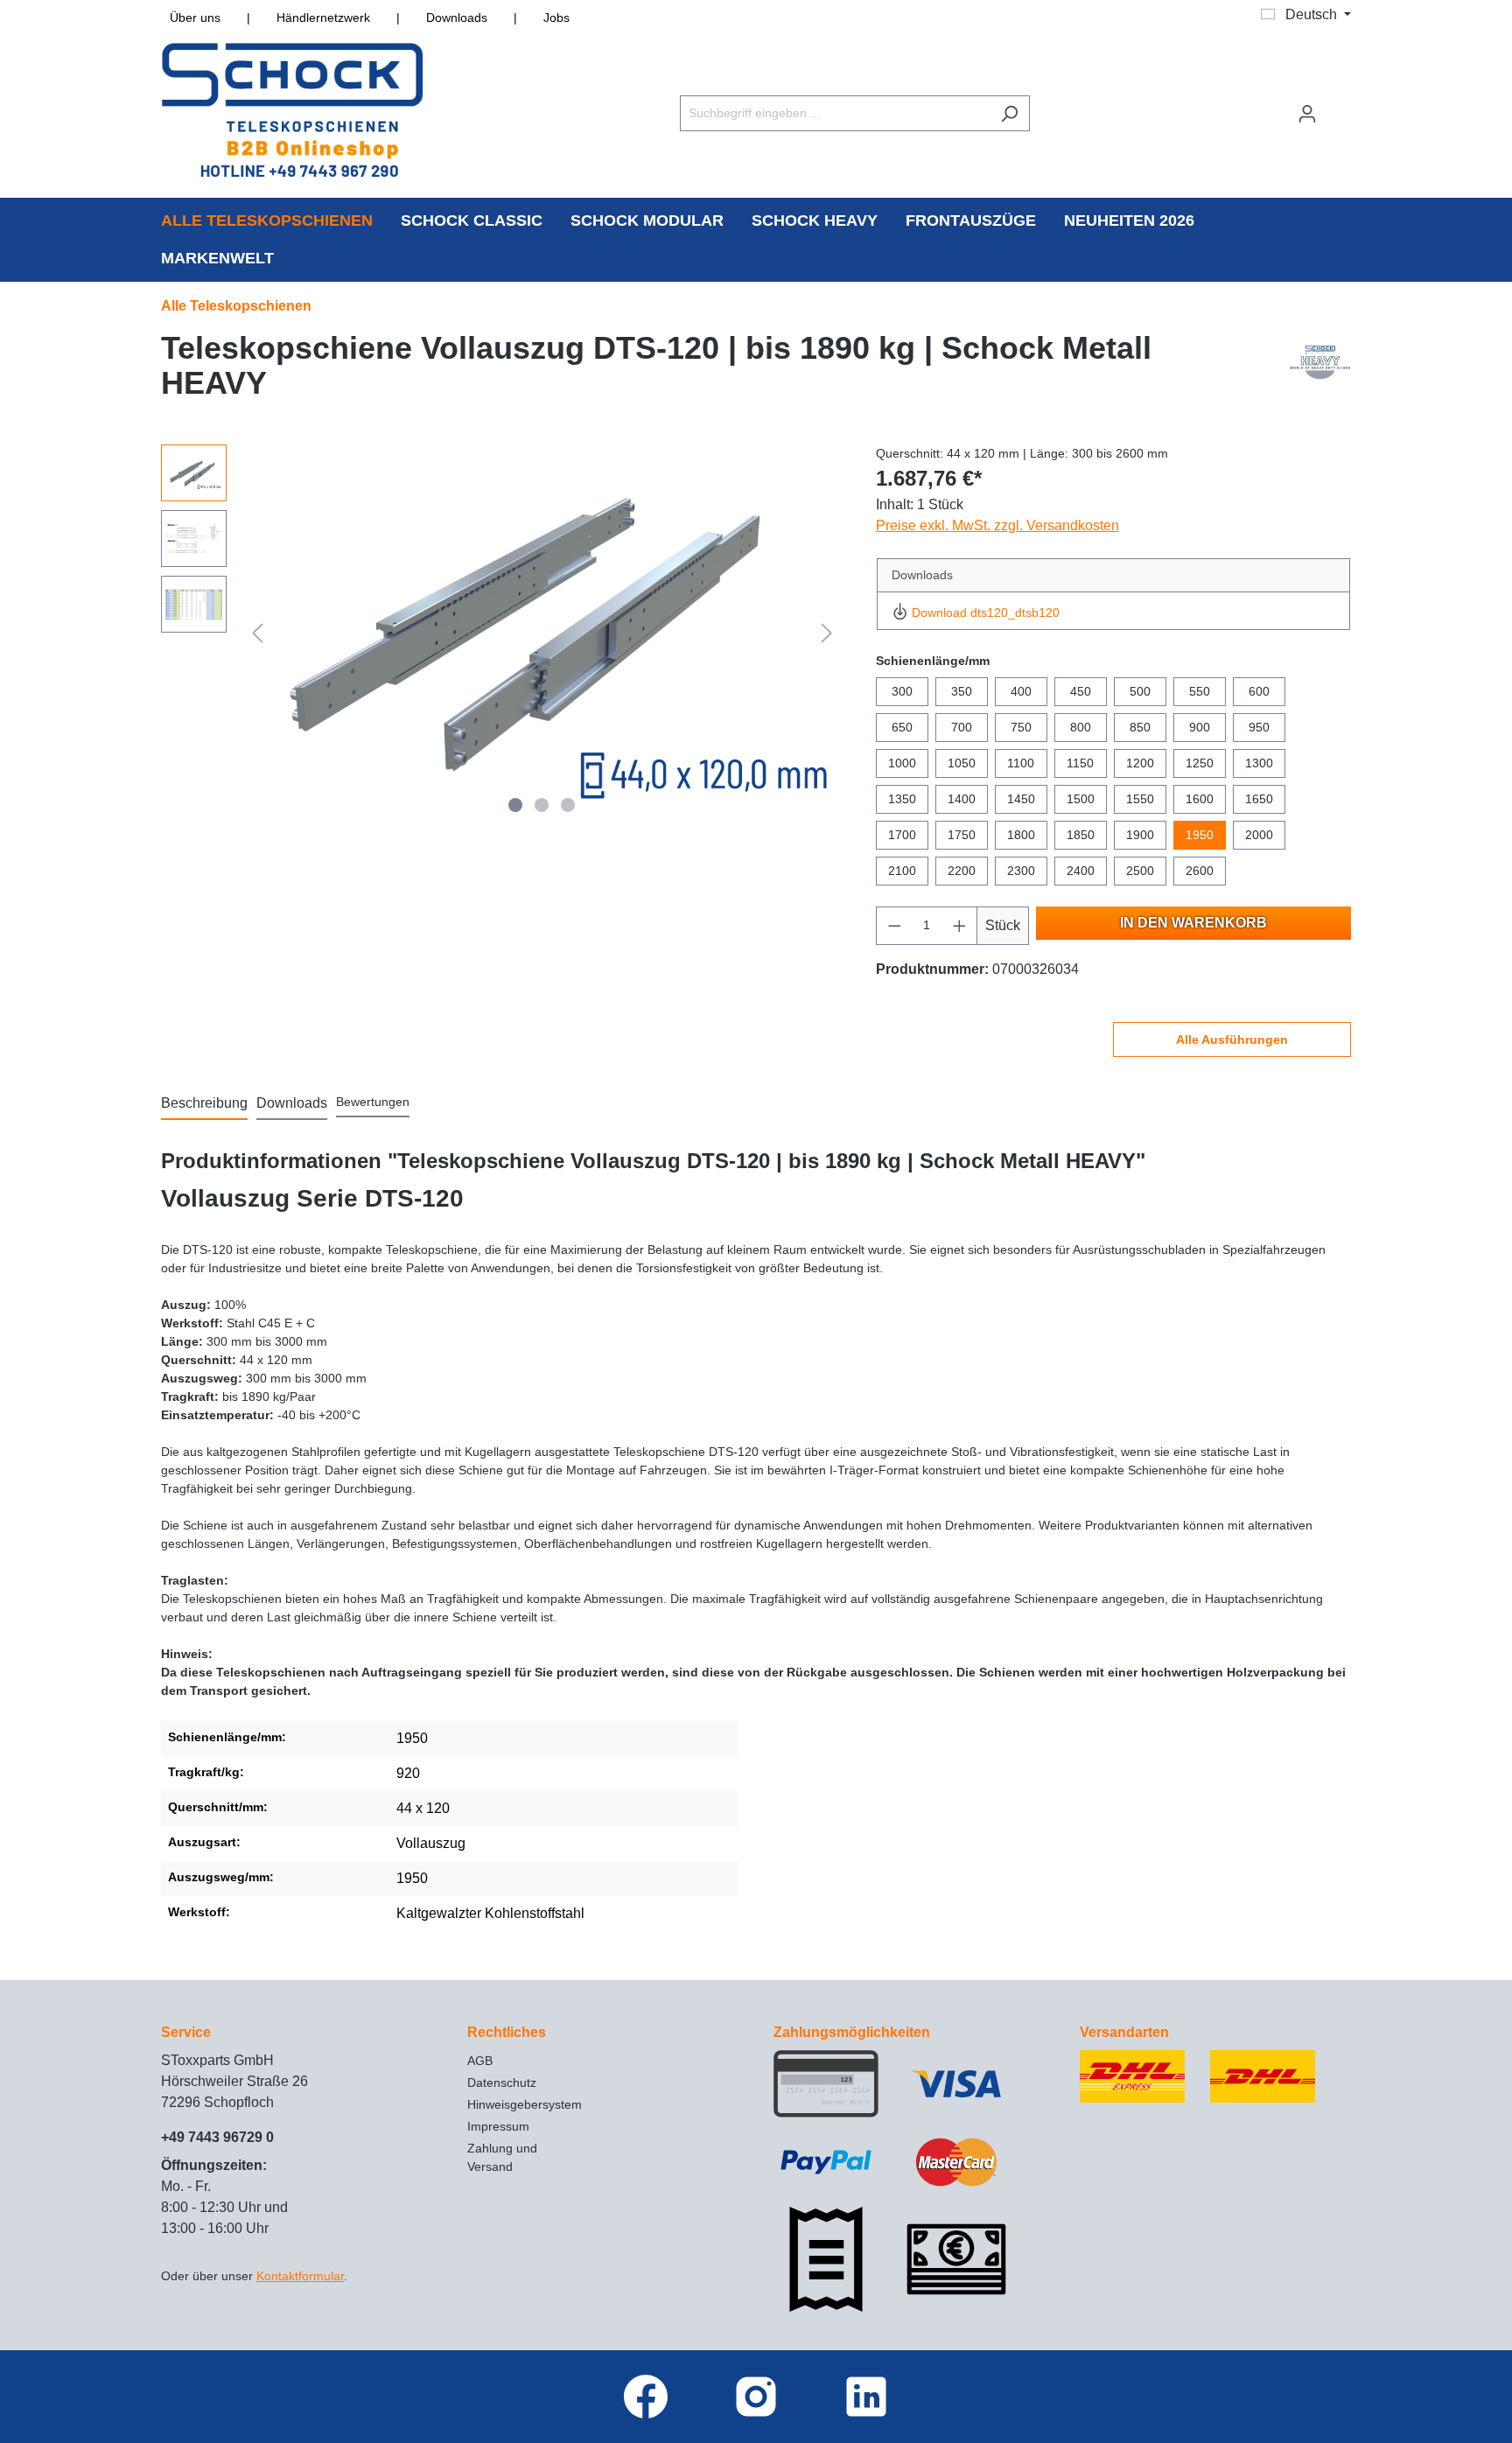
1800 (1021, 835)
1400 (962, 799)
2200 (962, 871)
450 (1081, 691)
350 (962, 691)
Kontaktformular (300, 2276)
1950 (1200, 835)
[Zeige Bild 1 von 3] (515, 805)
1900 (1140, 835)
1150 (1080, 763)
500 (1140, 691)
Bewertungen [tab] (373, 1102)
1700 (902, 835)
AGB (480, 2061)
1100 (1021, 763)
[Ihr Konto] (1307, 114)
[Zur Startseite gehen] (292, 110)
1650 (1259, 799)
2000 (1259, 835)
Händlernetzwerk (323, 17)
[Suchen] (1009, 113)
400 (1021, 691)
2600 (1200, 871)
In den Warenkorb (1193, 923)
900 (1200, 727)
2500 (1140, 871)
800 (1081, 727)
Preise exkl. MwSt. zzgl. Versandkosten (997, 525)
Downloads (457, 17)
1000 (902, 763)
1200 (1140, 763)
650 (902, 727)
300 (902, 691)
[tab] (204, 1104)
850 (1140, 727)
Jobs (556, 17)
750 (1021, 727)
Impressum (498, 2126)
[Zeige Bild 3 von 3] (568, 805)
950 (1259, 727)
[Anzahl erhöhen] (960, 926)
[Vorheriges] (257, 633)
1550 (1140, 799)
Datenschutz (502, 2082)
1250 (1200, 763)
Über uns (195, 17)
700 (962, 727)
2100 (902, 871)
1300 (1259, 763)
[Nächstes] (827, 633)
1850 (1081, 835)
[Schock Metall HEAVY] (1320, 370)
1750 (962, 835)
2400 (1081, 871)
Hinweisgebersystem (525, 2104)
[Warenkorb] (1340, 106)
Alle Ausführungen (1232, 1039)
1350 (902, 799)
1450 (1021, 799)
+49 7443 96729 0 (217, 2137)
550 (1200, 691)
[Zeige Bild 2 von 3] (542, 805)
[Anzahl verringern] (894, 926)
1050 (962, 763)
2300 (1021, 871)
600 (1259, 691)
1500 (1081, 799)
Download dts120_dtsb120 (986, 612)
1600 (1200, 799)
